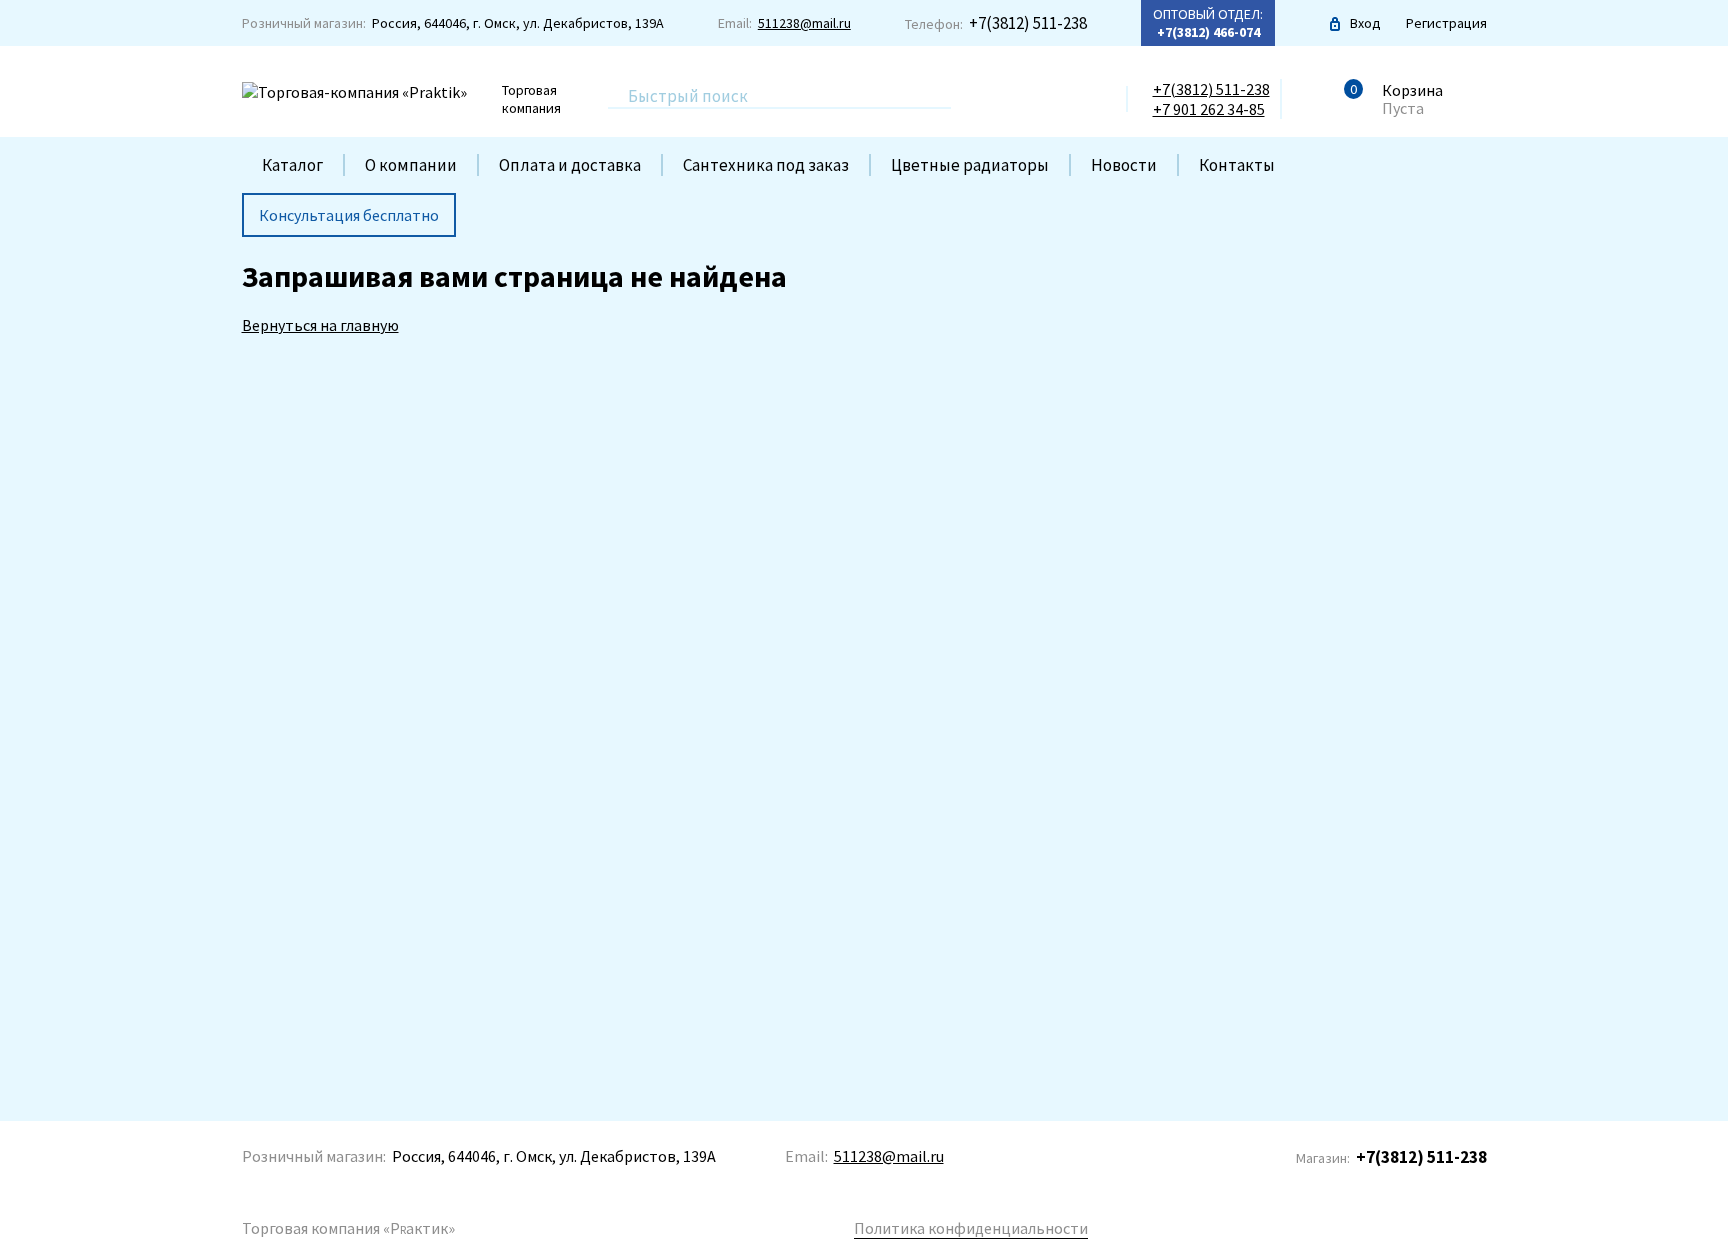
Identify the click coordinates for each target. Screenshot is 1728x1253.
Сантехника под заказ (766, 165)
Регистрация (1446, 23)
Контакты (1237, 165)
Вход (1365, 23)
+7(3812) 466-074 (1208, 32)
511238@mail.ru (804, 23)
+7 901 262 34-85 (1209, 109)
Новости (1124, 165)
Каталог (292, 165)
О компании (411, 165)
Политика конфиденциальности (971, 1228)
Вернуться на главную (320, 325)
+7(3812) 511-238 (1028, 23)
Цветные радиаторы (970, 165)
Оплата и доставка (570, 165)
